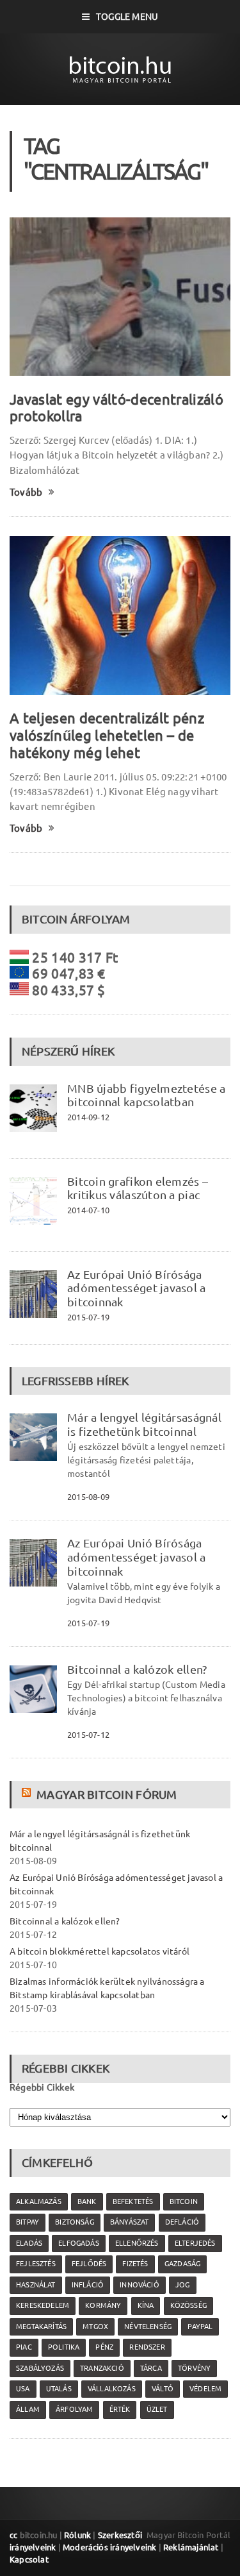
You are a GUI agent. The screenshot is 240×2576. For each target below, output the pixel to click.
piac (24, 2347)
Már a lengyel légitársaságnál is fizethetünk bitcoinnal (144, 1424)
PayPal (200, 2327)
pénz (104, 2347)
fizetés (135, 2264)
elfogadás (79, 2243)
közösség (188, 2305)
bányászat (130, 2222)
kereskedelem (43, 2305)
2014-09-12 (88, 1117)
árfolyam (74, 2409)
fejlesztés (36, 2264)
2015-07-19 (88, 1317)
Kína (146, 2305)
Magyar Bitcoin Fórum (107, 1794)
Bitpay (28, 2222)
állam (28, 2409)
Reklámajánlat (191, 2547)
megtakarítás (41, 2327)
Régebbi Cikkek (42, 2087)
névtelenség (148, 2327)
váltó (163, 2389)
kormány (103, 2305)
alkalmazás (39, 2201)
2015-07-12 (88, 1735)
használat (36, 2285)
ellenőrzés (137, 2243)
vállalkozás (112, 2389)
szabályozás (40, 2368)
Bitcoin (184, 2201)
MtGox (95, 2327)
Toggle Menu (127, 17)
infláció (88, 2285)
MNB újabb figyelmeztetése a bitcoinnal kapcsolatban (146, 1095)
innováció (140, 2285)
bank (87, 2201)
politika (64, 2347)
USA (23, 2389)
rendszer (147, 2347)
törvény (194, 2368)
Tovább (26, 492)
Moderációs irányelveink (109, 2547)
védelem (205, 2389)
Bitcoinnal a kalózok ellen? (137, 1669)
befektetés (133, 2201)
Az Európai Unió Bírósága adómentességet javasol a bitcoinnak (137, 1288)
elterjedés (195, 2243)
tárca (151, 2368)
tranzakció (102, 2368)
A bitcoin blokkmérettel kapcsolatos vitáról (100, 1951)
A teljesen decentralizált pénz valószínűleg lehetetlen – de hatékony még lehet (107, 735)
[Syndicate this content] (28, 1794)
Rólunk (77, 2535)
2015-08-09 (88, 1497)
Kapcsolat (29, 2559)
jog (183, 2285)
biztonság (75, 2222)
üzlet (157, 2409)
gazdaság (182, 2264)
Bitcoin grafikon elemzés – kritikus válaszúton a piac (138, 1188)
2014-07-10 (88, 1210)
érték (120, 2409)
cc (13, 2535)
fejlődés (89, 2264)
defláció (182, 2222)
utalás (59, 2389)
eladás (29, 2243)
